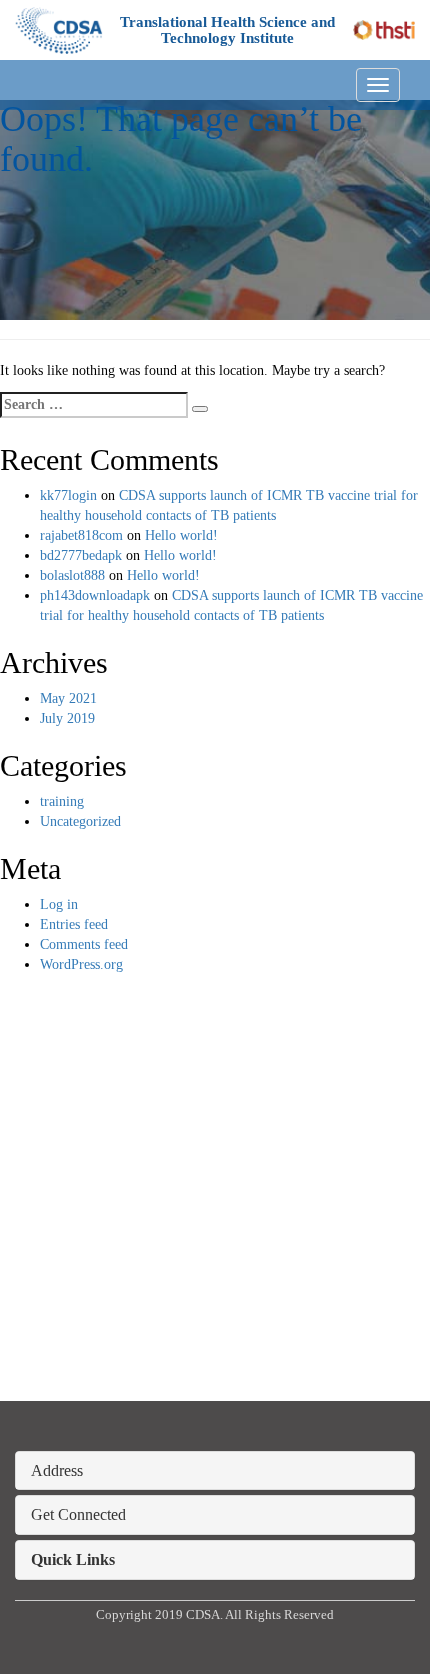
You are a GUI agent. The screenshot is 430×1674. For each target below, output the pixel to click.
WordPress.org (81, 964)
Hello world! (181, 535)
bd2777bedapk (81, 555)
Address (57, 1470)
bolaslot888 (72, 575)
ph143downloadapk (95, 595)
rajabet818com (81, 535)
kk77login (68, 495)
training (62, 801)
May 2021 (68, 698)
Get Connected (78, 1514)
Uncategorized (80, 821)
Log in (59, 904)
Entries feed (74, 924)
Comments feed (84, 944)
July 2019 (67, 718)
